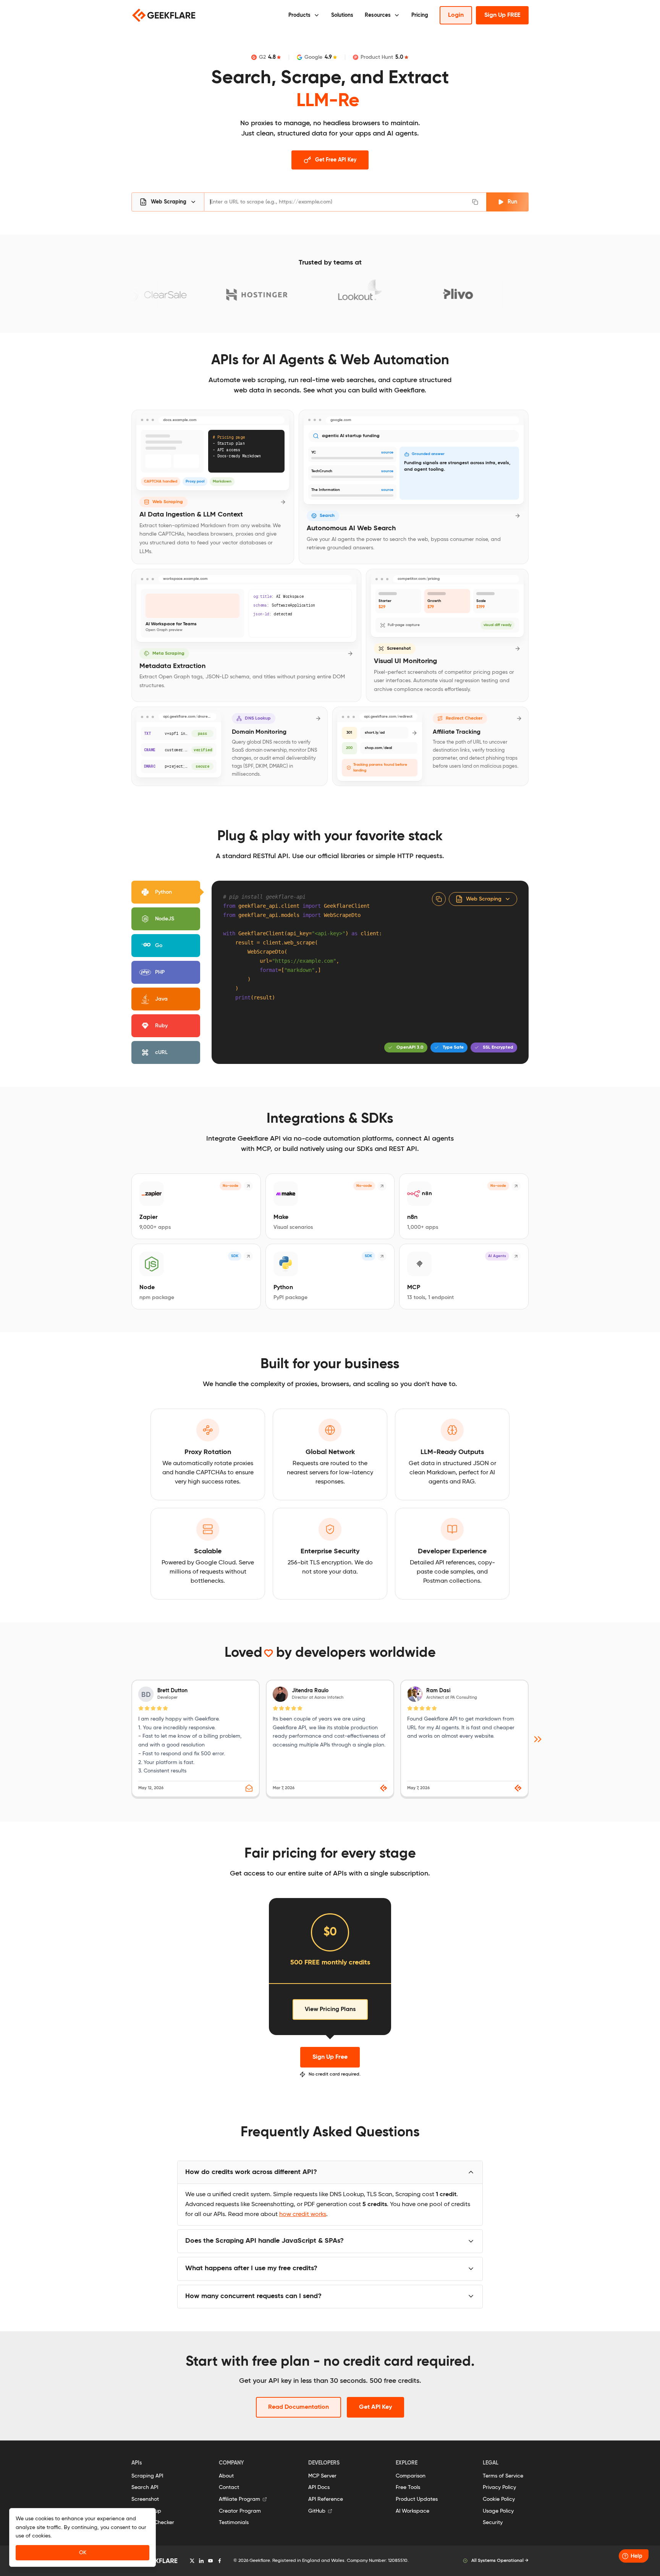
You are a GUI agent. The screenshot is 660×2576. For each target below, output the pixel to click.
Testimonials (234, 2523)
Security (493, 2523)
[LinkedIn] (201, 2561)
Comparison (411, 2476)
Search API (145, 2487)
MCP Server (322, 2476)
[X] (192, 2561)
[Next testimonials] (538, 1739)
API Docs (319, 2487)
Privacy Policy (499, 2487)
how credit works (303, 2214)
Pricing (420, 15)
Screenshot (145, 2499)
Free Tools (408, 2487)
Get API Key (375, 2407)
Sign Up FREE (502, 15)
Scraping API (147, 2476)
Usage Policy (498, 2511)
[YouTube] (210, 2561)
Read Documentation (298, 2407)
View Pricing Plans (330, 2009)
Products (299, 15)
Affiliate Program (239, 2499)
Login (456, 15)
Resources (378, 15)
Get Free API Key (336, 160)
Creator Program (240, 2511)
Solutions (342, 15)
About (226, 2476)
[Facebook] (220, 2561)
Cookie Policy (499, 2499)
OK (83, 2553)
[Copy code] (439, 899)
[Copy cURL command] (476, 202)
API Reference (326, 2499)
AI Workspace (412, 2511)
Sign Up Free (330, 2057)
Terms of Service (503, 2476)
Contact (229, 2487)
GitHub (317, 2511)
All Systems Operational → (500, 2561)
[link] (464, 1739)
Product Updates (417, 2499)
